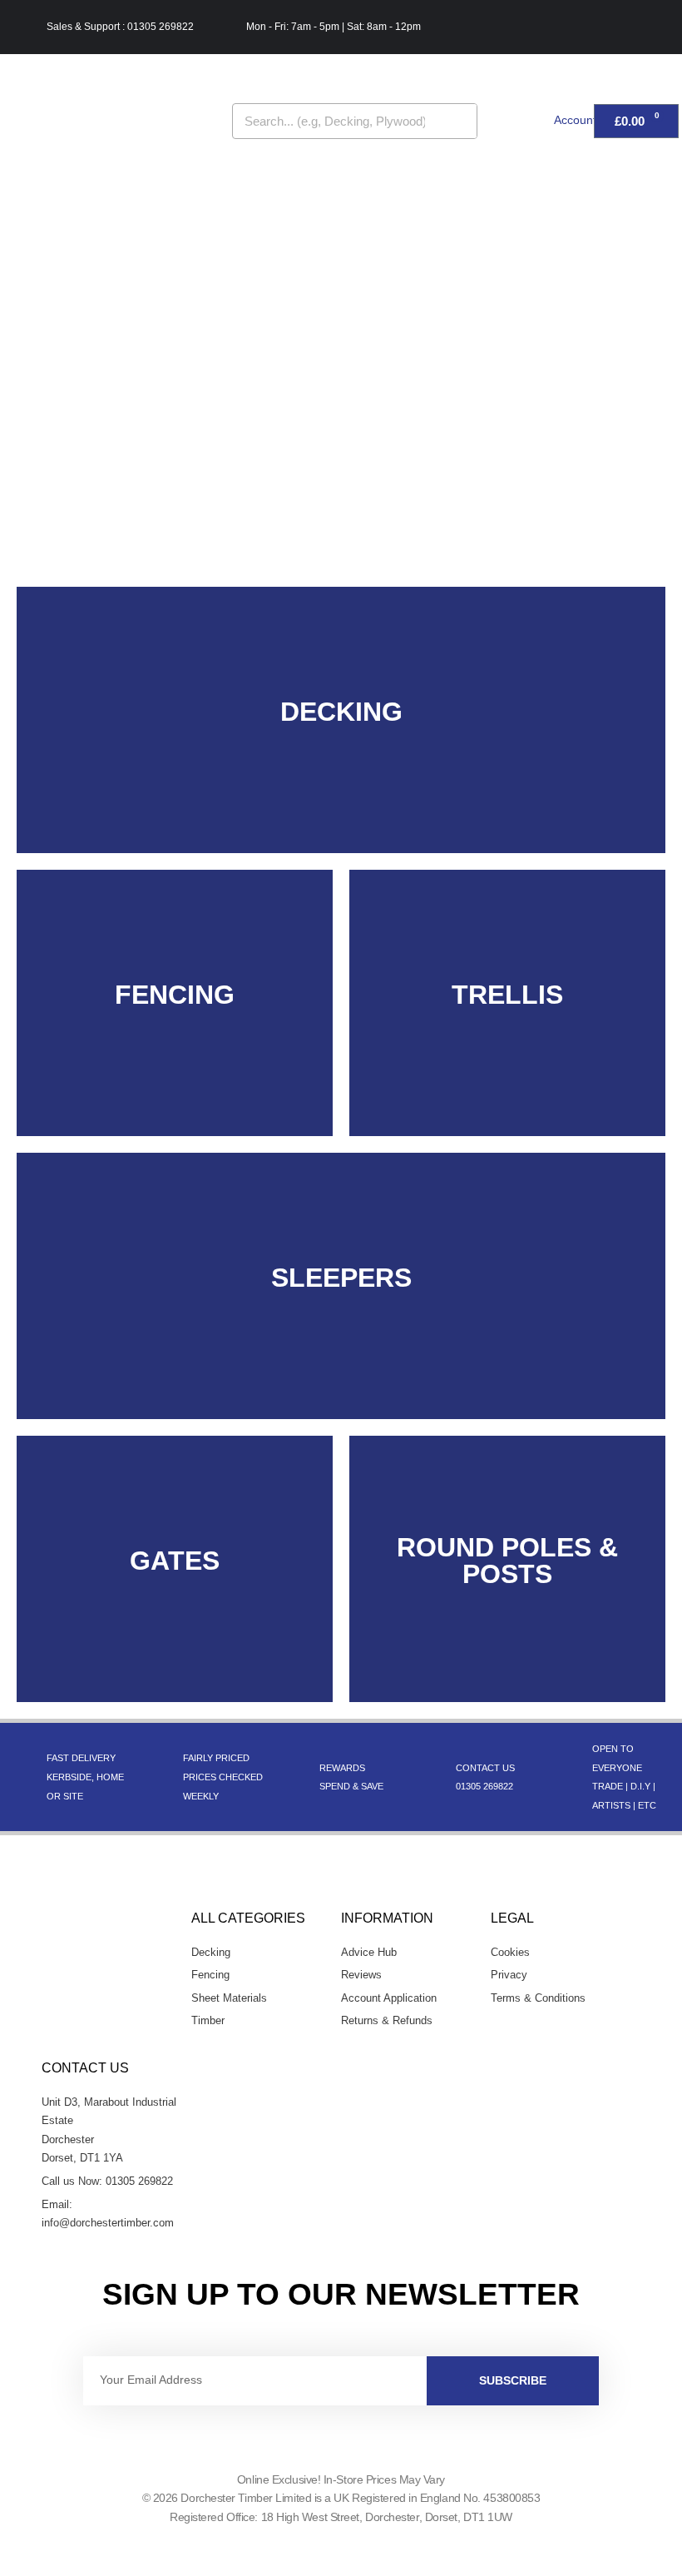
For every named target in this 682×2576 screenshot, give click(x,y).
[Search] (459, 121)
